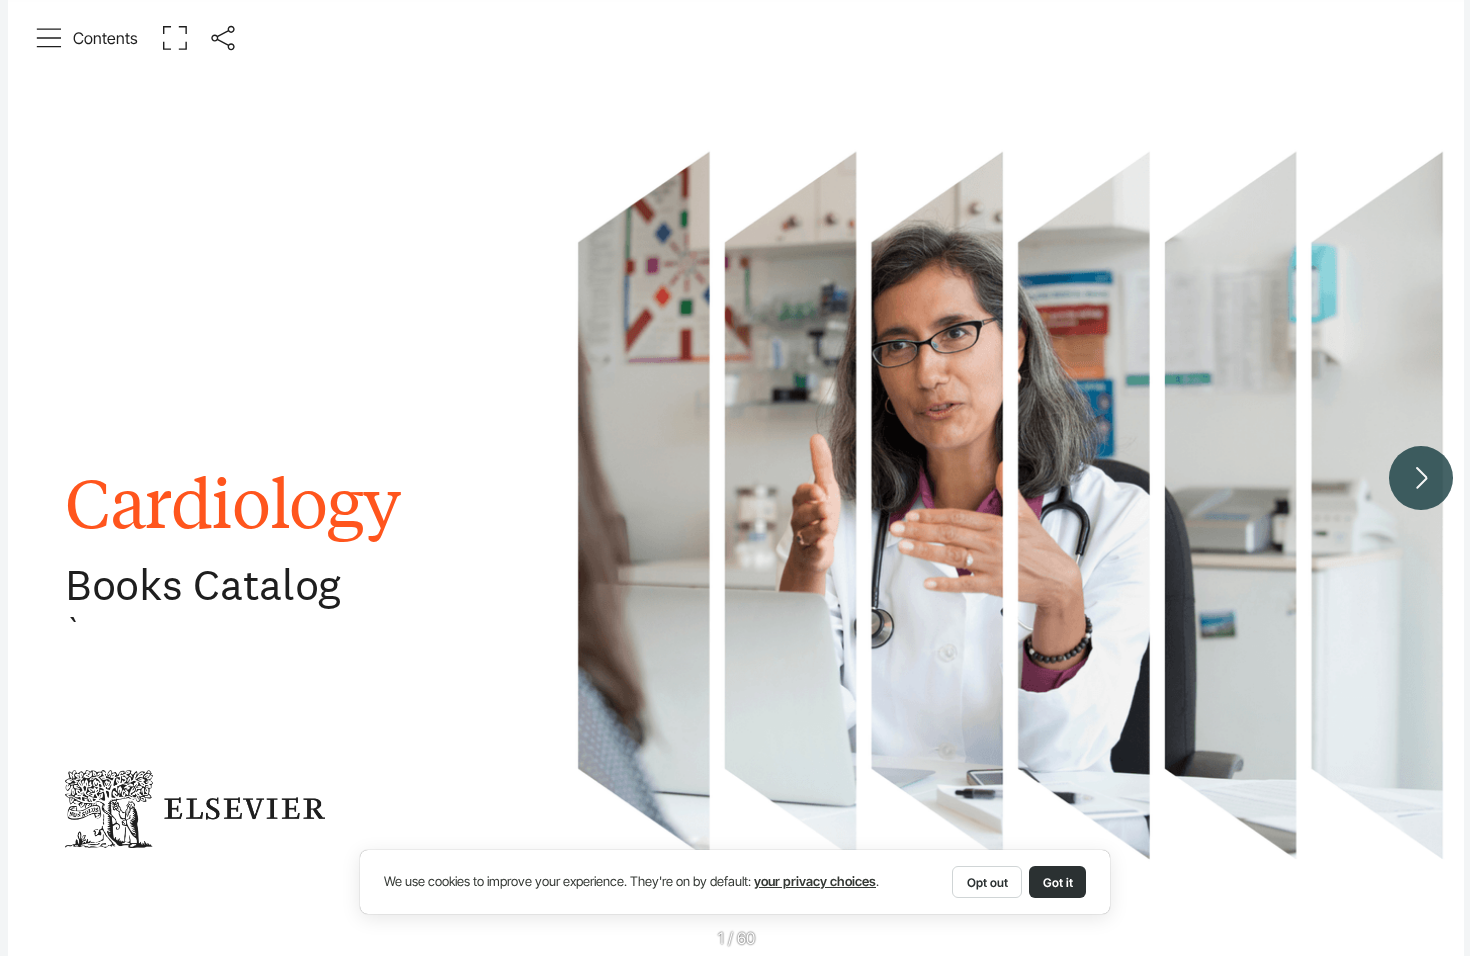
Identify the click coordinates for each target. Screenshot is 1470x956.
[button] (87, 38)
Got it (1058, 882)
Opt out (987, 882)
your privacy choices (815, 881)
